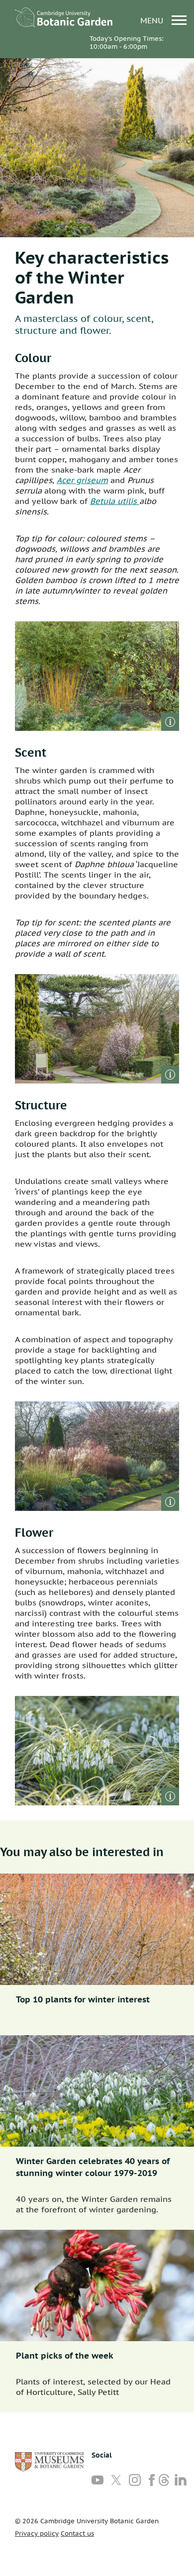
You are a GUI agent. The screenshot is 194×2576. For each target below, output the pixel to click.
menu (153, 20)
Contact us (77, 2533)
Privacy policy (37, 2533)
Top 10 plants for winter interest (83, 1999)
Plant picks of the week (65, 2356)
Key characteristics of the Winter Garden (92, 277)
